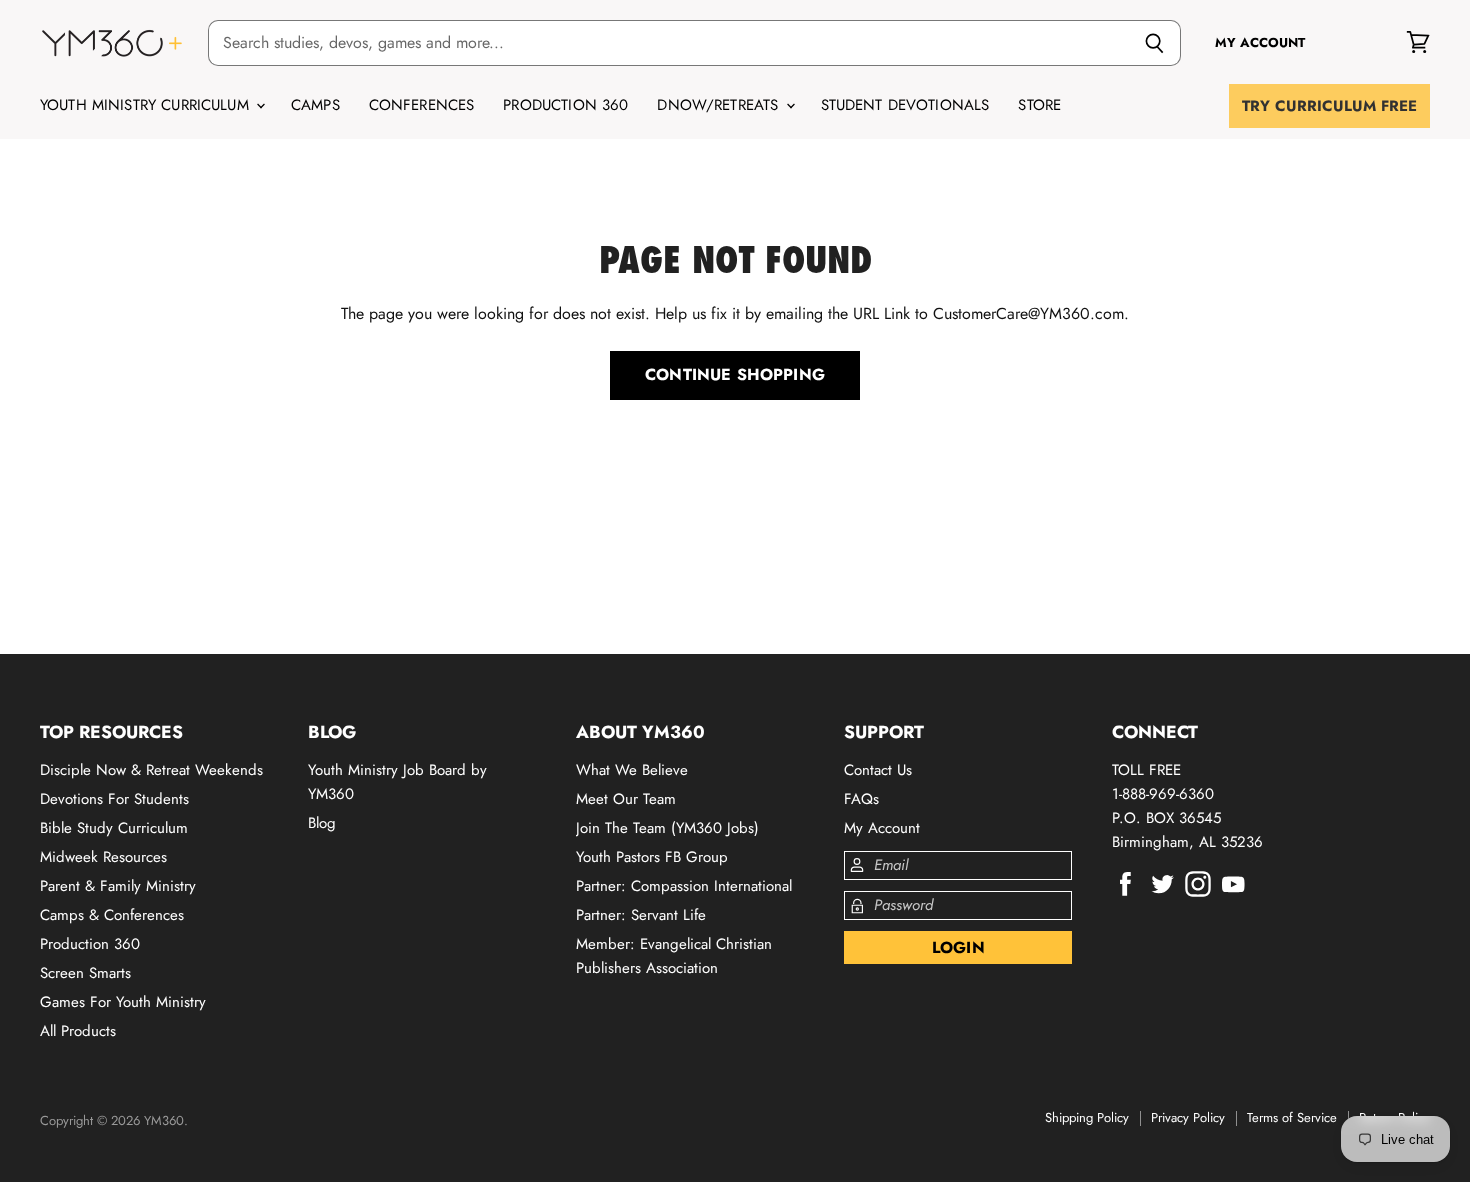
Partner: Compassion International (684, 886)
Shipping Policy (1087, 1117)
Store (1039, 105)
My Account (882, 828)
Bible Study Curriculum (114, 828)
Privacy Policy (1188, 1117)
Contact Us (878, 770)
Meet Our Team (626, 799)
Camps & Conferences (112, 915)
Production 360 (565, 105)
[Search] (1154, 43)
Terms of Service (1292, 1117)
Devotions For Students (114, 799)
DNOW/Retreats (720, 105)
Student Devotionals (905, 105)
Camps (315, 105)
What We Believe (632, 770)
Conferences (422, 105)
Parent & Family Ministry (118, 886)
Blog (322, 823)
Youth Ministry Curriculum (147, 105)
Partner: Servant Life (641, 915)
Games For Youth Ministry (123, 1002)
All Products (78, 1031)
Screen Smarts (85, 973)
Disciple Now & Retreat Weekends (151, 770)
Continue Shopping (735, 374)
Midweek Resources (103, 857)
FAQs (861, 799)
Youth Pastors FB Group (652, 857)
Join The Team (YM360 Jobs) (667, 828)
